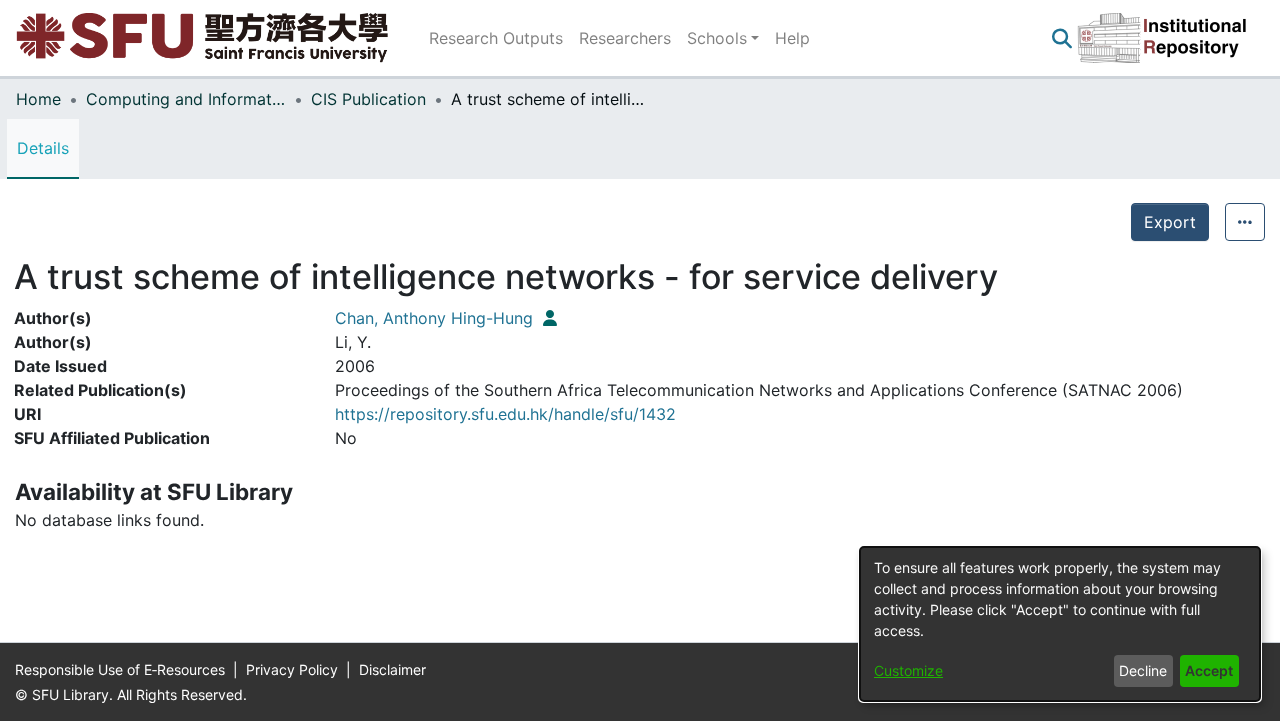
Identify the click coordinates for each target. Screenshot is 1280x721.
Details (43, 148)
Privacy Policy (294, 669)
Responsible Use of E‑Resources (122, 669)
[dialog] (1060, 624)
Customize (908, 670)
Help (792, 38)
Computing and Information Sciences (186, 99)
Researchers (625, 38)
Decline (1143, 670)
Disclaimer (392, 669)
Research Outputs (496, 38)
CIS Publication (368, 99)
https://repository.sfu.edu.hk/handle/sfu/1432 (505, 414)
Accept (1209, 670)
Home (38, 99)
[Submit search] (1061, 38)
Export (1170, 222)
